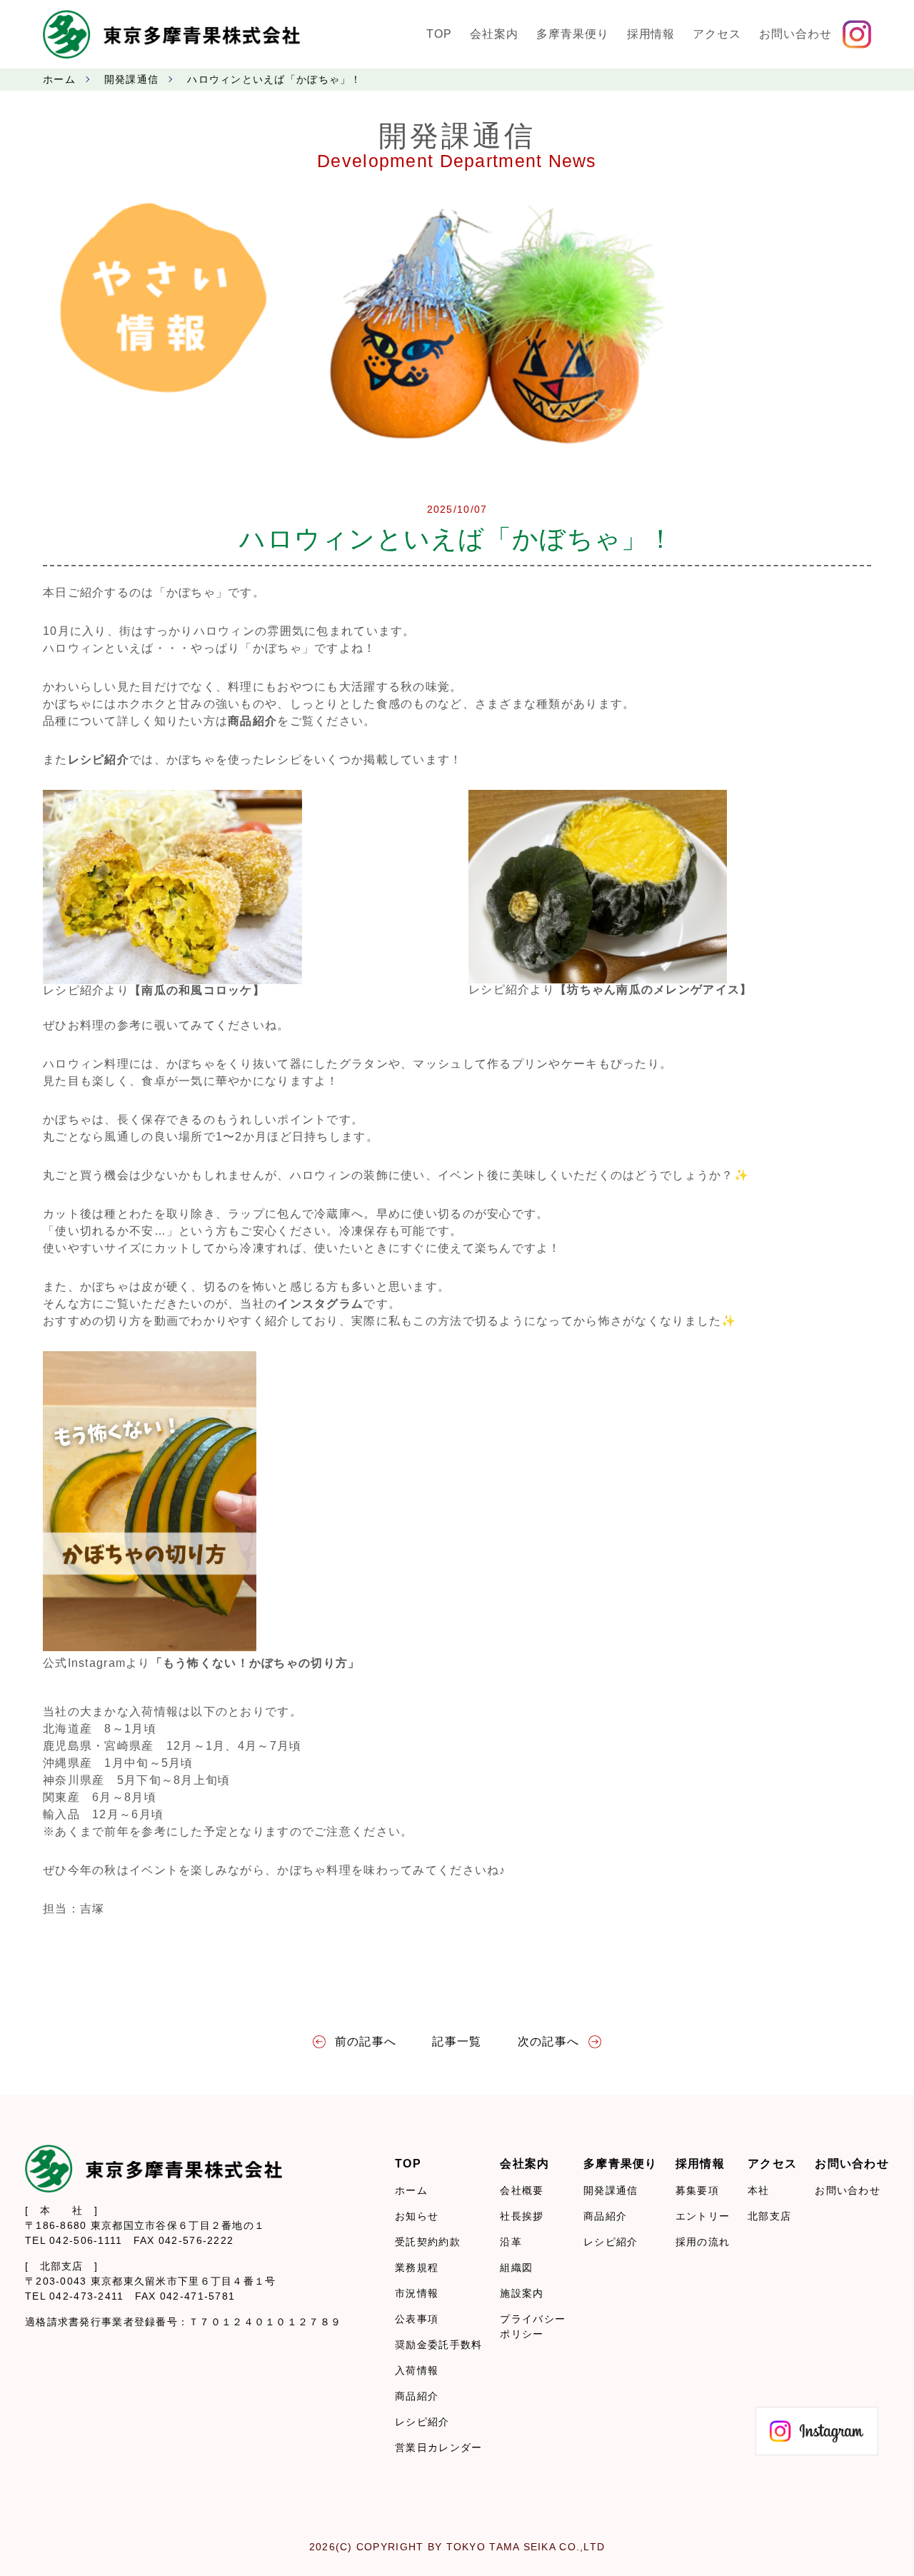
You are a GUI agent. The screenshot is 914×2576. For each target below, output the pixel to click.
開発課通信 (131, 79)
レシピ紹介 (422, 2422)
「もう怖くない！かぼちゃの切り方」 (256, 1663)
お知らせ (417, 2216)
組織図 (516, 2267)
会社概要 (522, 2190)
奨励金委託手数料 (438, 2345)
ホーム (59, 79)
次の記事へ (548, 2041)
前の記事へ (366, 2041)
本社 (759, 2190)
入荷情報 (417, 2370)
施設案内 (522, 2293)
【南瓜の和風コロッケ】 (197, 990)
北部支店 (769, 2216)
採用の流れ (703, 2242)
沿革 (511, 2242)
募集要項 (697, 2190)
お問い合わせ (848, 2190)
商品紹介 (417, 2396)
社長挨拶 (522, 2216)
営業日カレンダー (438, 2447)
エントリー (703, 2216)
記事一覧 (457, 2041)
